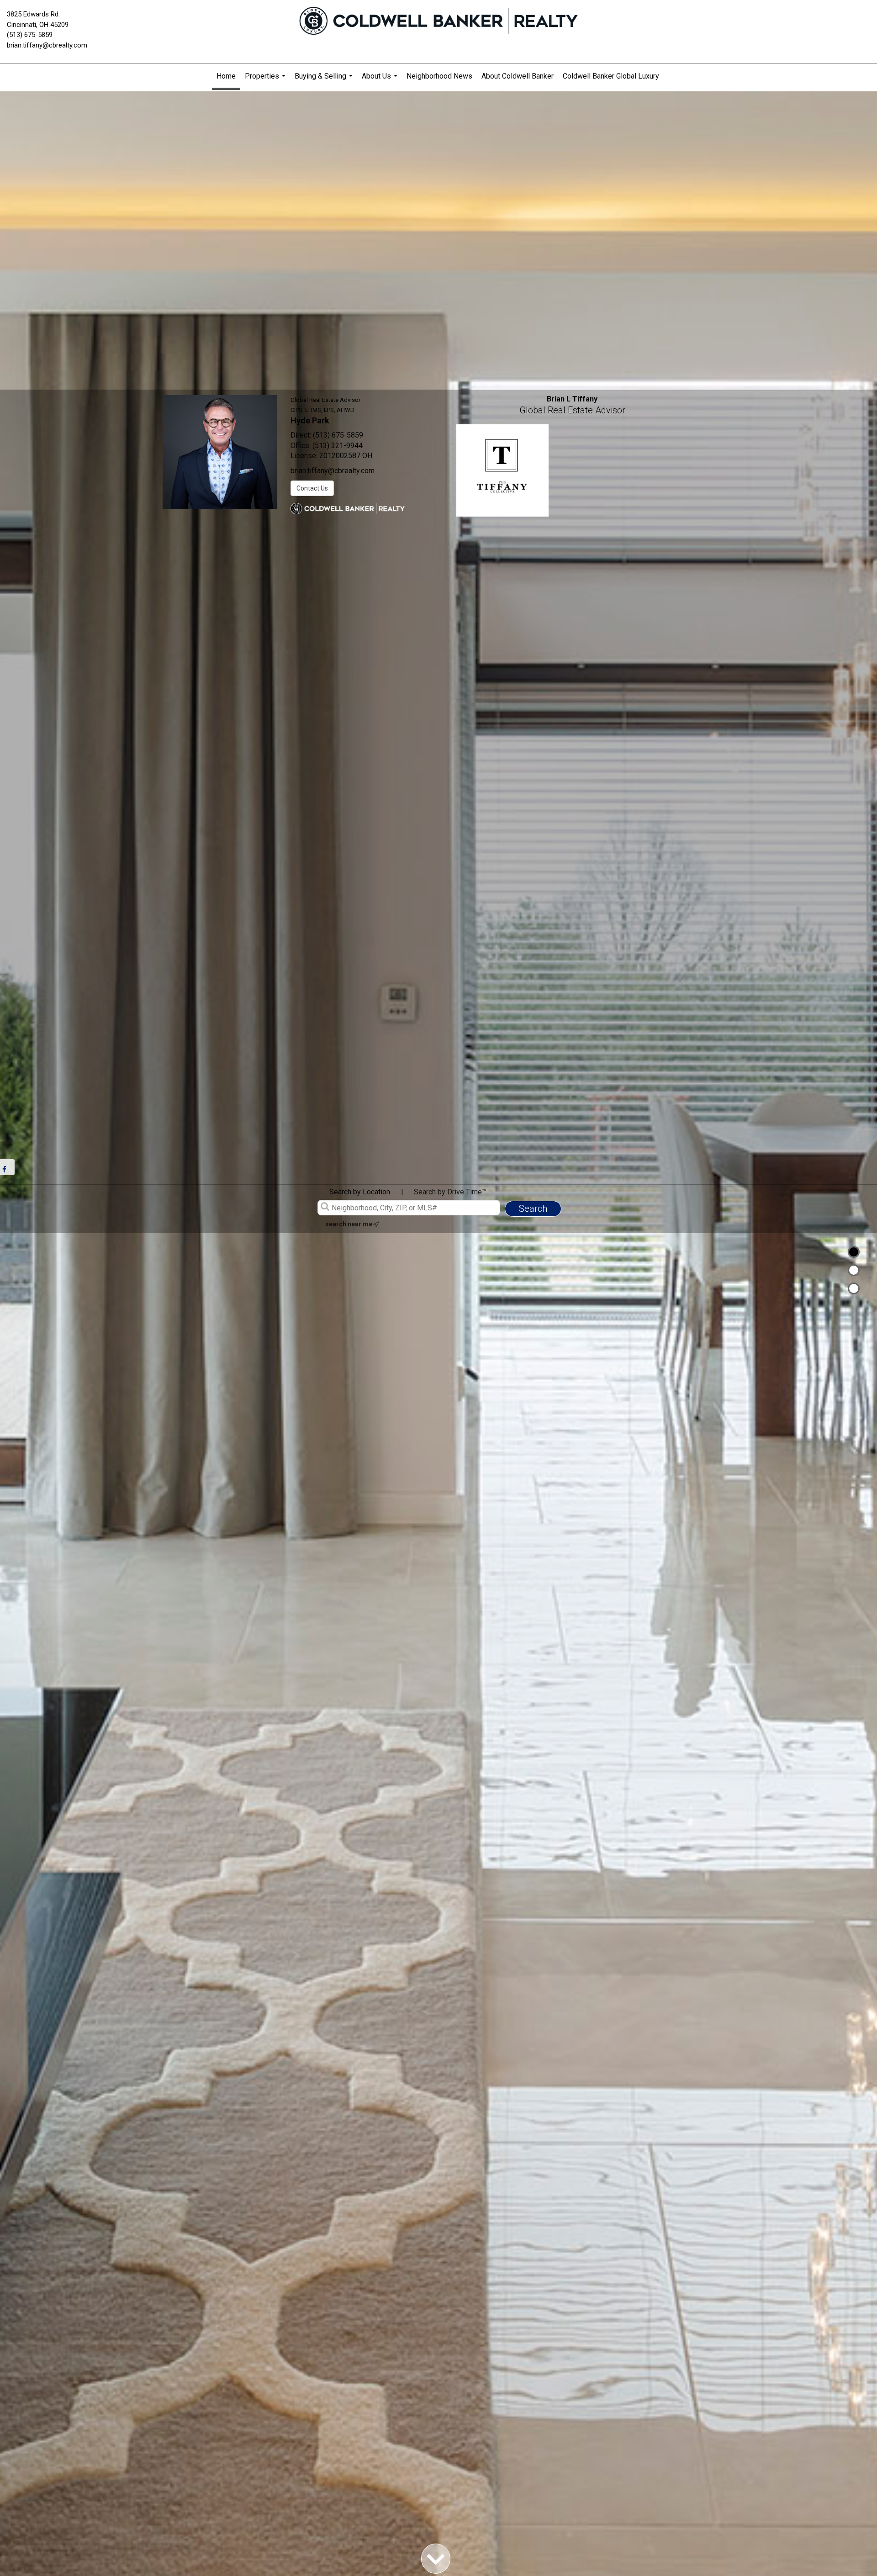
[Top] (854, 1252)
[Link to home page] (438, 21)
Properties (266, 80)
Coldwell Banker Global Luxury (611, 76)
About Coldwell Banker (518, 76)
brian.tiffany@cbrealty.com (47, 45)
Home (226, 76)
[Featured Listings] (854, 1270)
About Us (381, 80)
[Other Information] (854, 1288)
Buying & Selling (325, 80)
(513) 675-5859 (30, 35)
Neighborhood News (439, 76)
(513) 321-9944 (338, 446)
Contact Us (312, 488)
